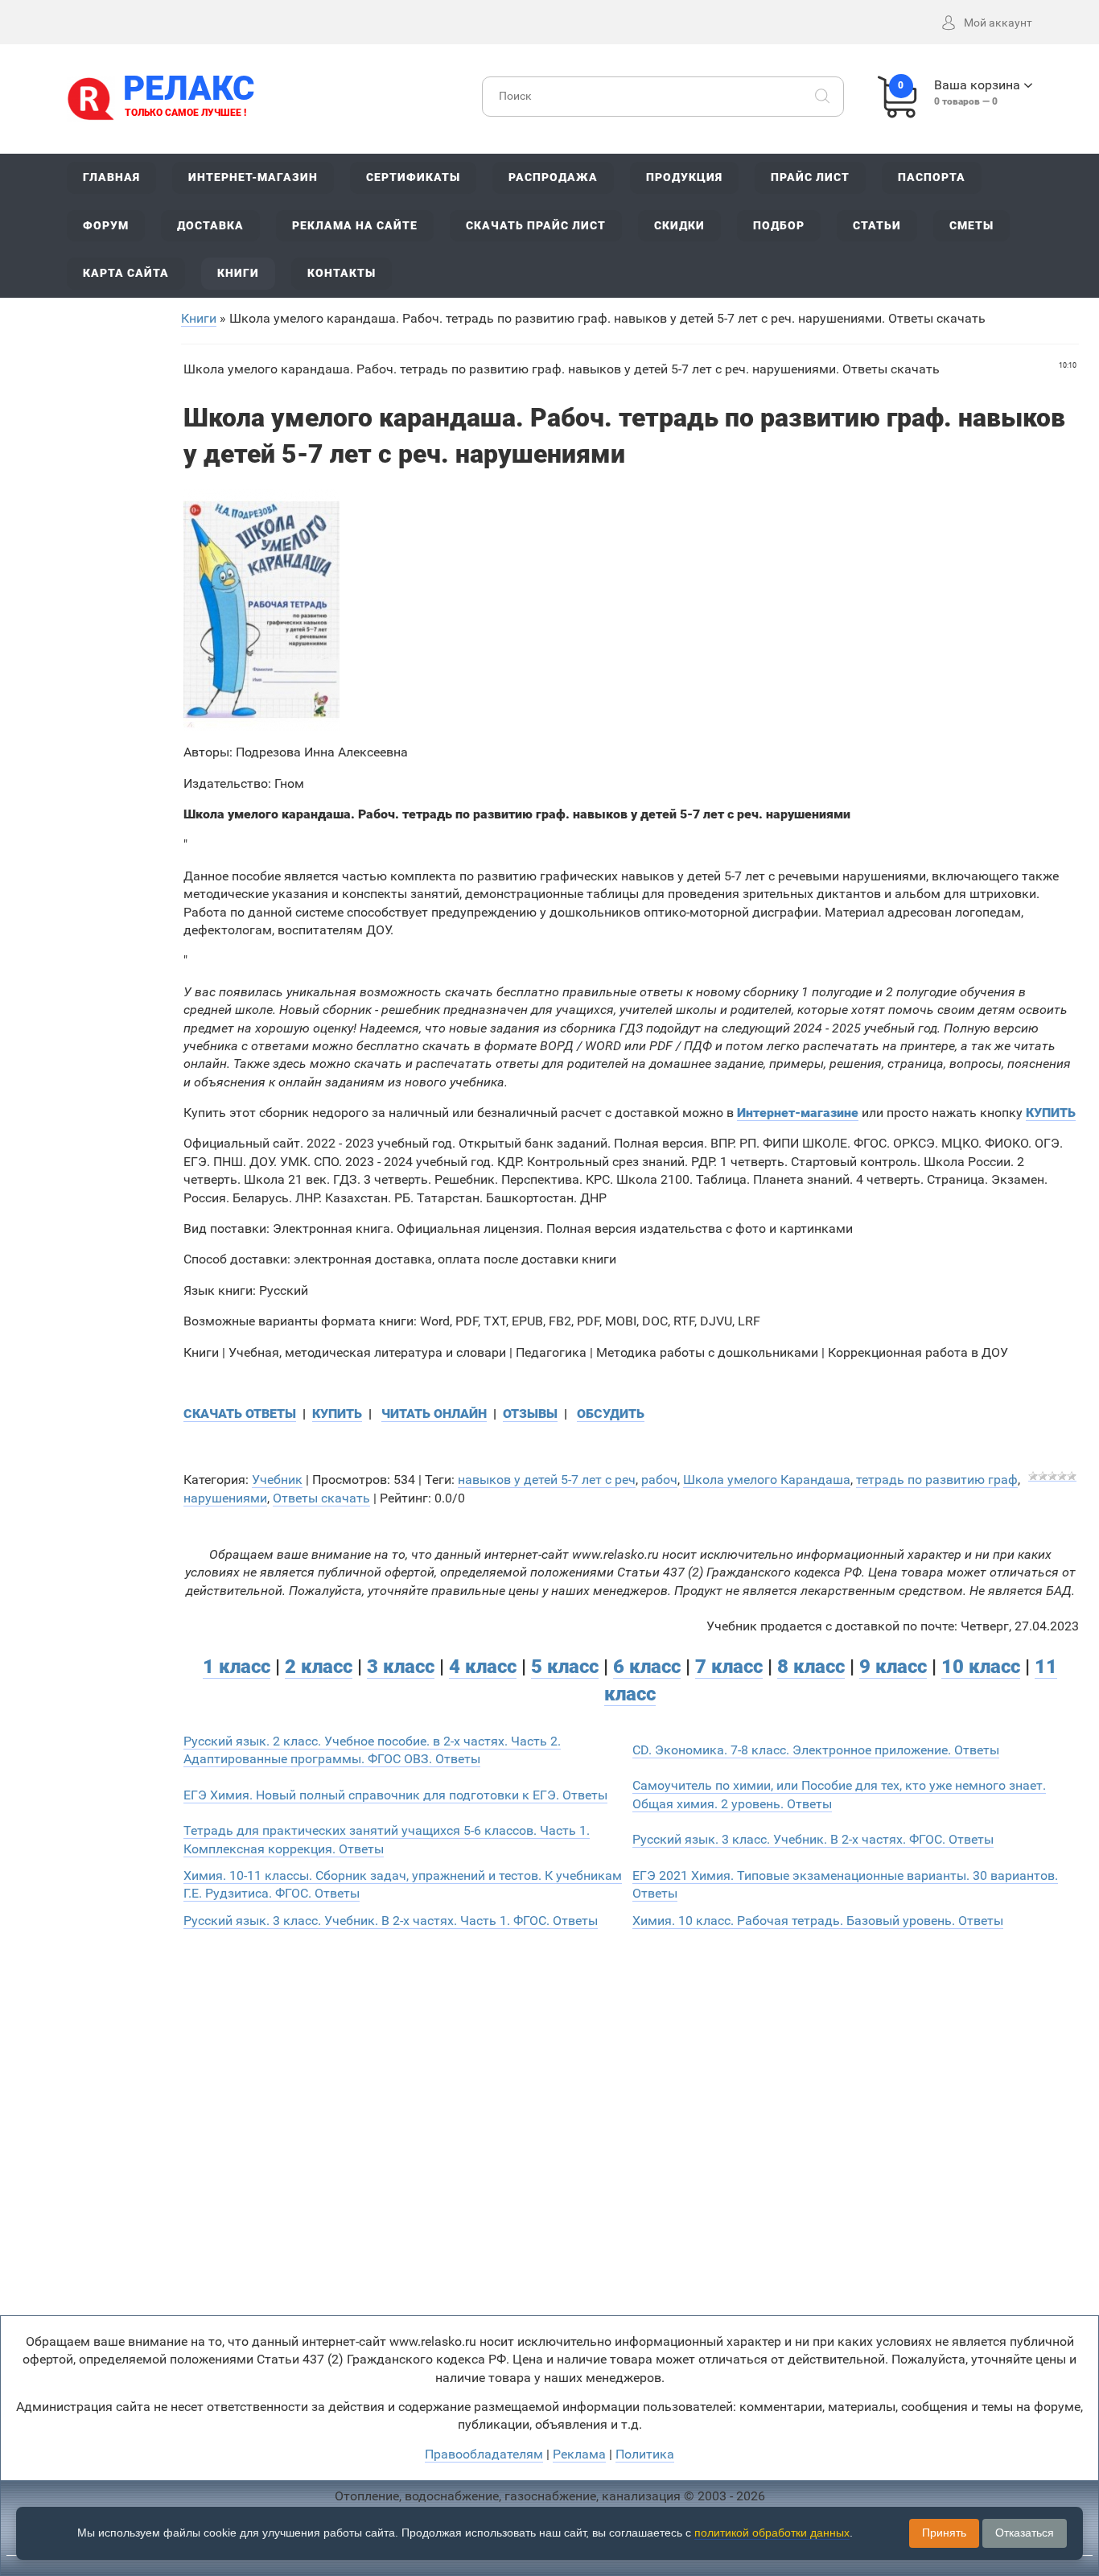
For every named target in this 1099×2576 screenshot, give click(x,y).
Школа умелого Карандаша (767, 1480)
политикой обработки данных (772, 2533)
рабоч (659, 1480)
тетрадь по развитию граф (937, 1480)
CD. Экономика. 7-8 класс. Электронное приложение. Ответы (816, 1750)
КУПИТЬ (337, 1414)
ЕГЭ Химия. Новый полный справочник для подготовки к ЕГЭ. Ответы (395, 1795)
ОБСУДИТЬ (611, 1414)
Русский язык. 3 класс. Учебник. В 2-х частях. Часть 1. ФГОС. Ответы (391, 1921)
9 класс (893, 1667)
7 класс (729, 1667)
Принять (944, 2533)
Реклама (579, 2454)
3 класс (401, 1667)
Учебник (277, 1480)
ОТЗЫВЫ (530, 1414)
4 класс (483, 1667)
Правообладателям (484, 2454)
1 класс (237, 1667)
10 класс (981, 1667)
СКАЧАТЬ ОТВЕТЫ (240, 1414)
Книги (199, 318)
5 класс (565, 1667)
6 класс (647, 1667)
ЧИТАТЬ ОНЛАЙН (434, 1414)
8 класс (811, 1667)
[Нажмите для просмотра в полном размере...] (261, 609)
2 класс (319, 1667)
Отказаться (1025, 2533)
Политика (645, 2454)
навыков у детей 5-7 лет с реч (547, 1480)
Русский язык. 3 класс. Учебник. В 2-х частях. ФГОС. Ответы (813, 1839)
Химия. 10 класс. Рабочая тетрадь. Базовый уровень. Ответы (818, 1921)
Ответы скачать (321, 1498)
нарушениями (225, 1498)
